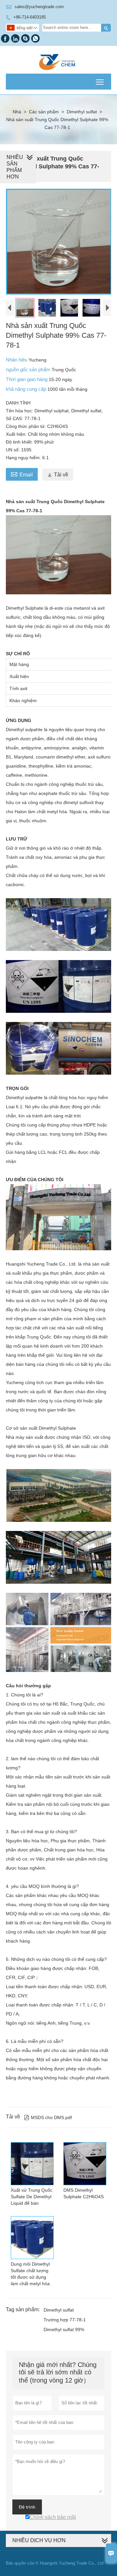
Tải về (58, 475)
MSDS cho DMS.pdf (48, 2117)
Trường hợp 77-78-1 (65, 2320)
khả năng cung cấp (27, 389)
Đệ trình (27, 2507)
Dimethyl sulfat (82, 112)
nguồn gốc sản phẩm (29, 369)
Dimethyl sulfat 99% (64, 2329)
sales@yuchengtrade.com (39, 7)
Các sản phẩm (44, 112)
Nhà (17, 112)
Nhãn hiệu (17, 360)
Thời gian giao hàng (27, 379)
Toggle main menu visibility (100, 82)
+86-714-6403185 (30, 17)
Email (22, 474)
